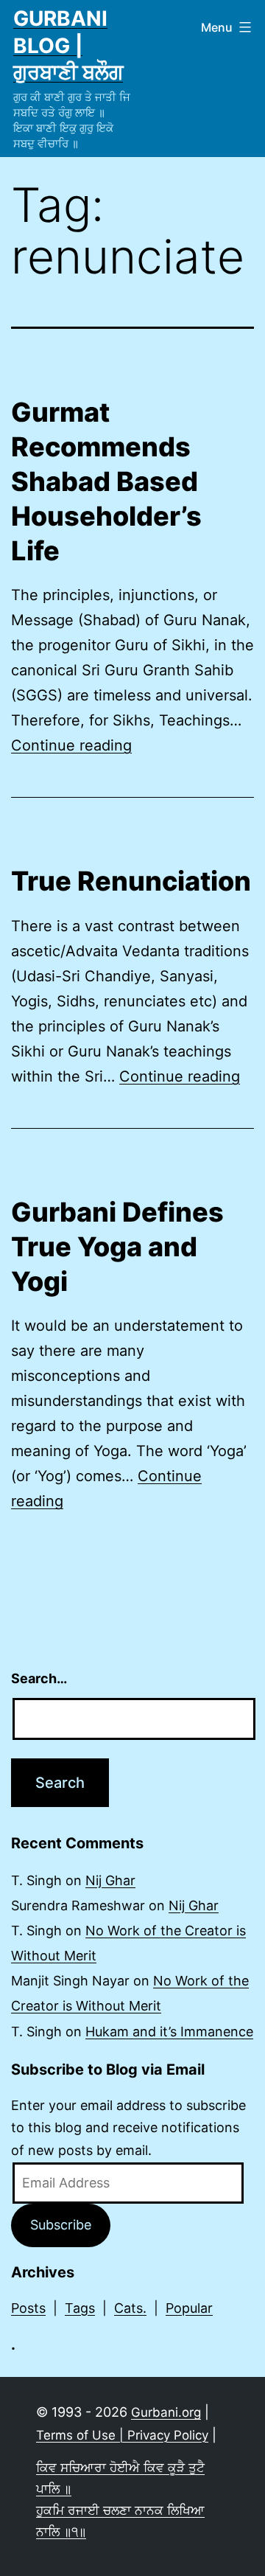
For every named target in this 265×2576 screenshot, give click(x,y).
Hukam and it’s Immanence (169, 2032)
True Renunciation (131, 881)
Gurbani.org (166, 2412)
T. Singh (36, 1880)
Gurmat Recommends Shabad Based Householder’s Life (106, 481)
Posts (28, 2308)
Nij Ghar (110, 1880)
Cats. (130, 2308)
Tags (80, 2308)
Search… (39, 1678)
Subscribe (61, 2225)
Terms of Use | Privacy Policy (122, 2435)
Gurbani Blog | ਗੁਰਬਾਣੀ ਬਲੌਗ (68, 45)
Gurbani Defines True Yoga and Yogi (117, 1247)
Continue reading (71, 745)
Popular (189, 2308)
